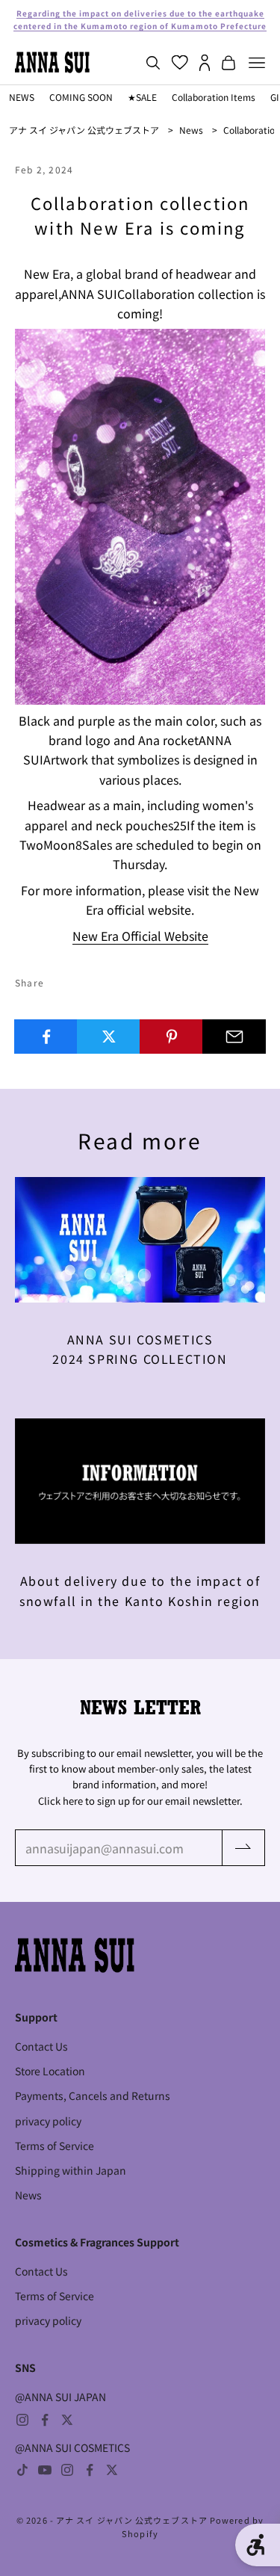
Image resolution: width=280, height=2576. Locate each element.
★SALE (142, 97)
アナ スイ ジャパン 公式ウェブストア (84, 130)
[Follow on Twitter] (67, 2420)
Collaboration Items (214, 97)
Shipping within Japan (71, 2170)
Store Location (50, 2071)
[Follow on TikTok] (22, 2470)
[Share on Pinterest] (171, 1037)
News (191, 130)
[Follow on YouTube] (45, 2470)
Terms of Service (55, 2146)
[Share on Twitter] (109, 1037)
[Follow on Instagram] (22, 2420)
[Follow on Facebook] (45, 2420)
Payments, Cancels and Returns (93, 2095)
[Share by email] (234, 1037)
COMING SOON (81, 97)
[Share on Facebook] (46, 1037)
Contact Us (41, 2046)
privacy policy (48, 2121)
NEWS (22, 97)
